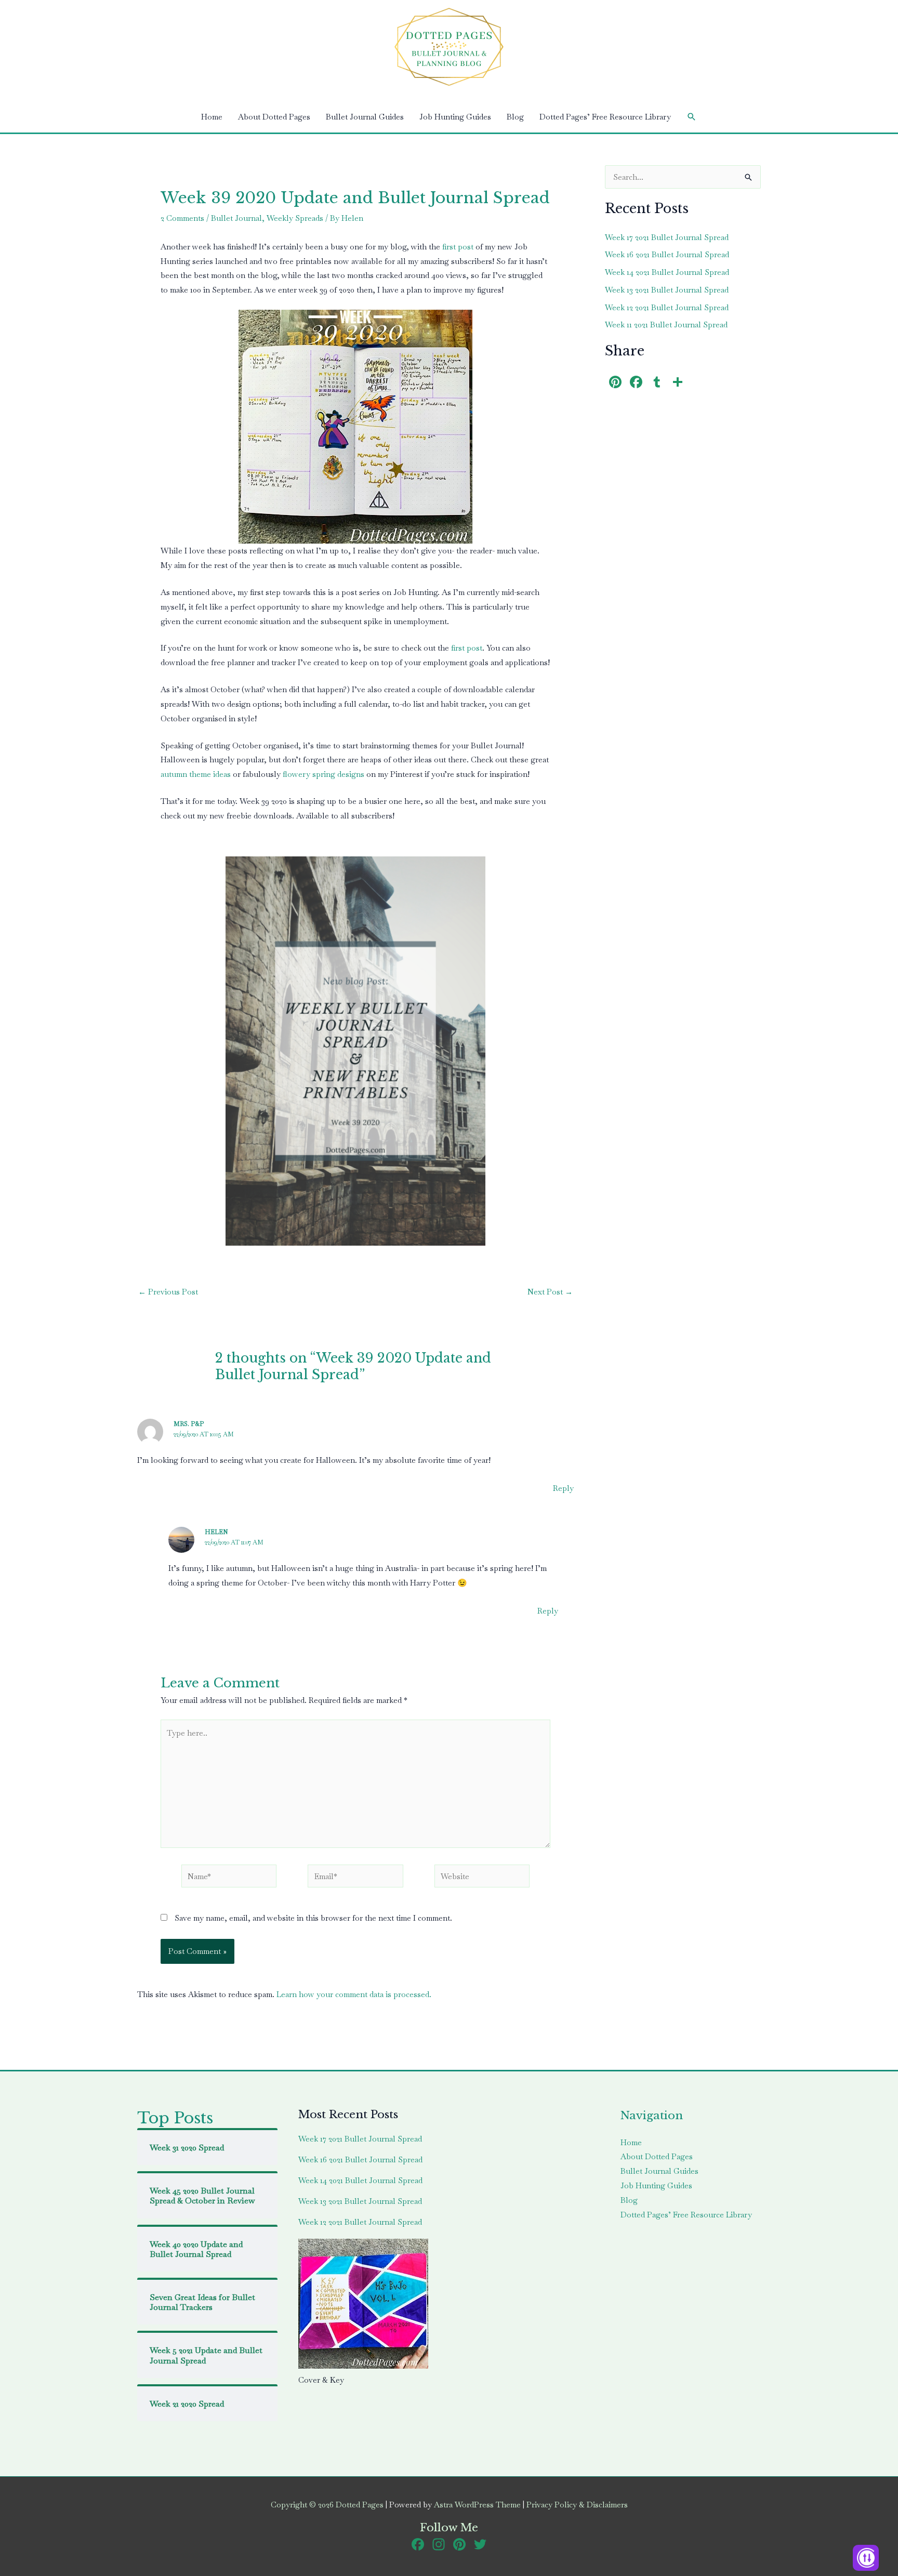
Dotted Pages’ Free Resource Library (605, 117)
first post (458, 247)
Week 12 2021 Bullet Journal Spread (667, 307)
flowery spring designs (322, 774)
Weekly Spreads (295, 218)
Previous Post (168, 1292)
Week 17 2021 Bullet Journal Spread (667, 237)
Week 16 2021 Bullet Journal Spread (667, 254)
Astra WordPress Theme (477, 2505)
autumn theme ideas (196, 774)
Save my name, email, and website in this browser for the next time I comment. (313, 1918)
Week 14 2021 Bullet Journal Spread (667, 272)
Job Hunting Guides (455, 117)
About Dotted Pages (274, 117)
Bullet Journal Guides (365, 117)
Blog (515, 117)
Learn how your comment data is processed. (354, 1994)
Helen (216, 1532)
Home (212, 117)
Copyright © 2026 (327, 2505)
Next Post (550, 1292)
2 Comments (182, 218)
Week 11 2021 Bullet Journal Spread (666, 325)
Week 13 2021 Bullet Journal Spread (667, 290)
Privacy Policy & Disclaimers (577, 2505)
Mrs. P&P (189, 1424)
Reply (563, 1488)
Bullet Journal (236, 218)
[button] (692, 117)
